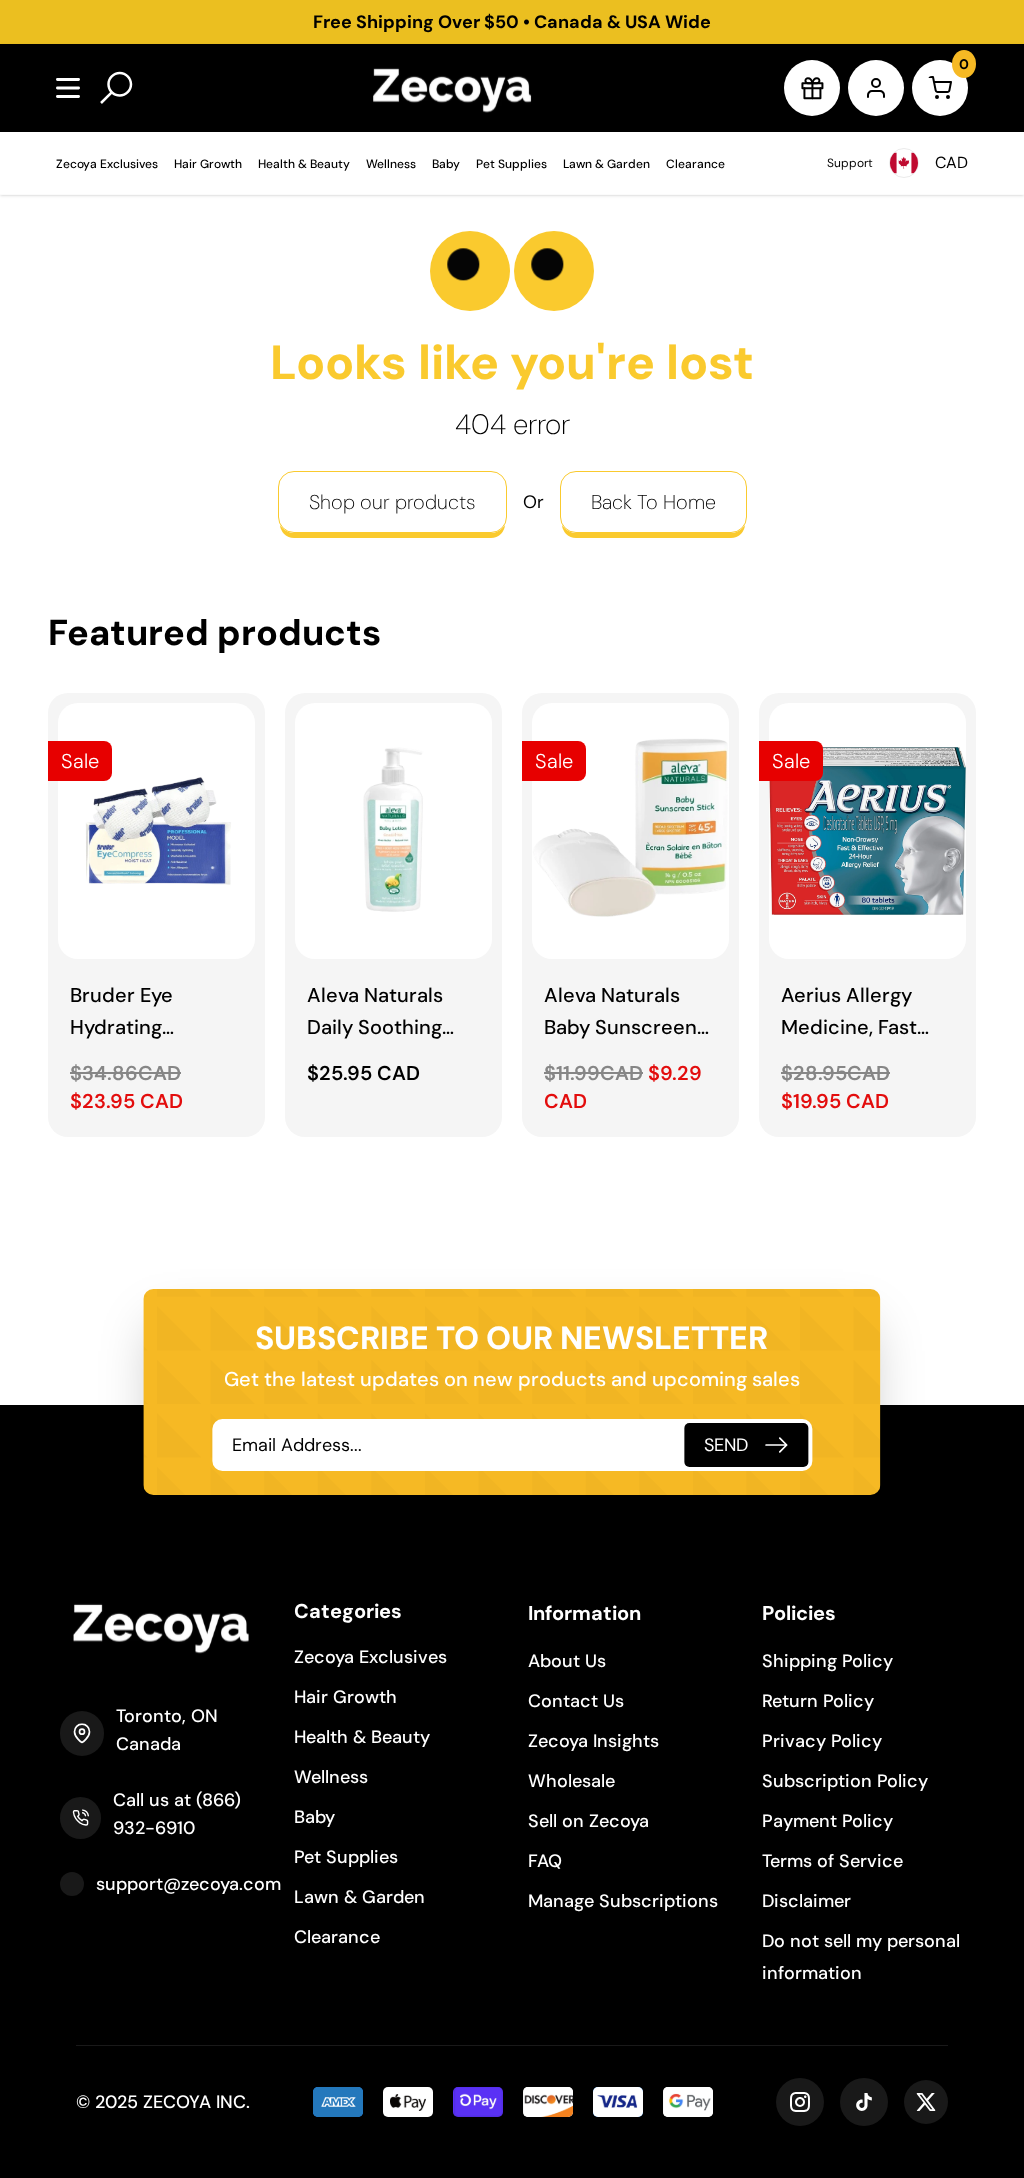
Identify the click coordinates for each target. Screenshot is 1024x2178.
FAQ (545, 1861)
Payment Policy (827, 1821)
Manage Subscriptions (623, 1901)
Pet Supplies (511, 164)
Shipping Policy (827, 1661)
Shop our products (392, 502)
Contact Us (576, 1701)
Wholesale (571, 1781)
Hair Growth (208, 164)
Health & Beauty (304, 164)
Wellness (391, 164)
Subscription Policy (845, 1781)
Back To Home (653, 502)
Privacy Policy (822, 1741)
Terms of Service (832, 1861)
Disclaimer (806, 1901)
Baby (446, 164)
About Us (567, 1661)
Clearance (695, 164)
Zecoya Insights (593, 1741)
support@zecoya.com (188, 1884)
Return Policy (818, 1701)
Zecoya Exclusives (107, 164)
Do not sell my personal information (861, 1957)
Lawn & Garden (606, 164)
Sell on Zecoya (588, 1821)
